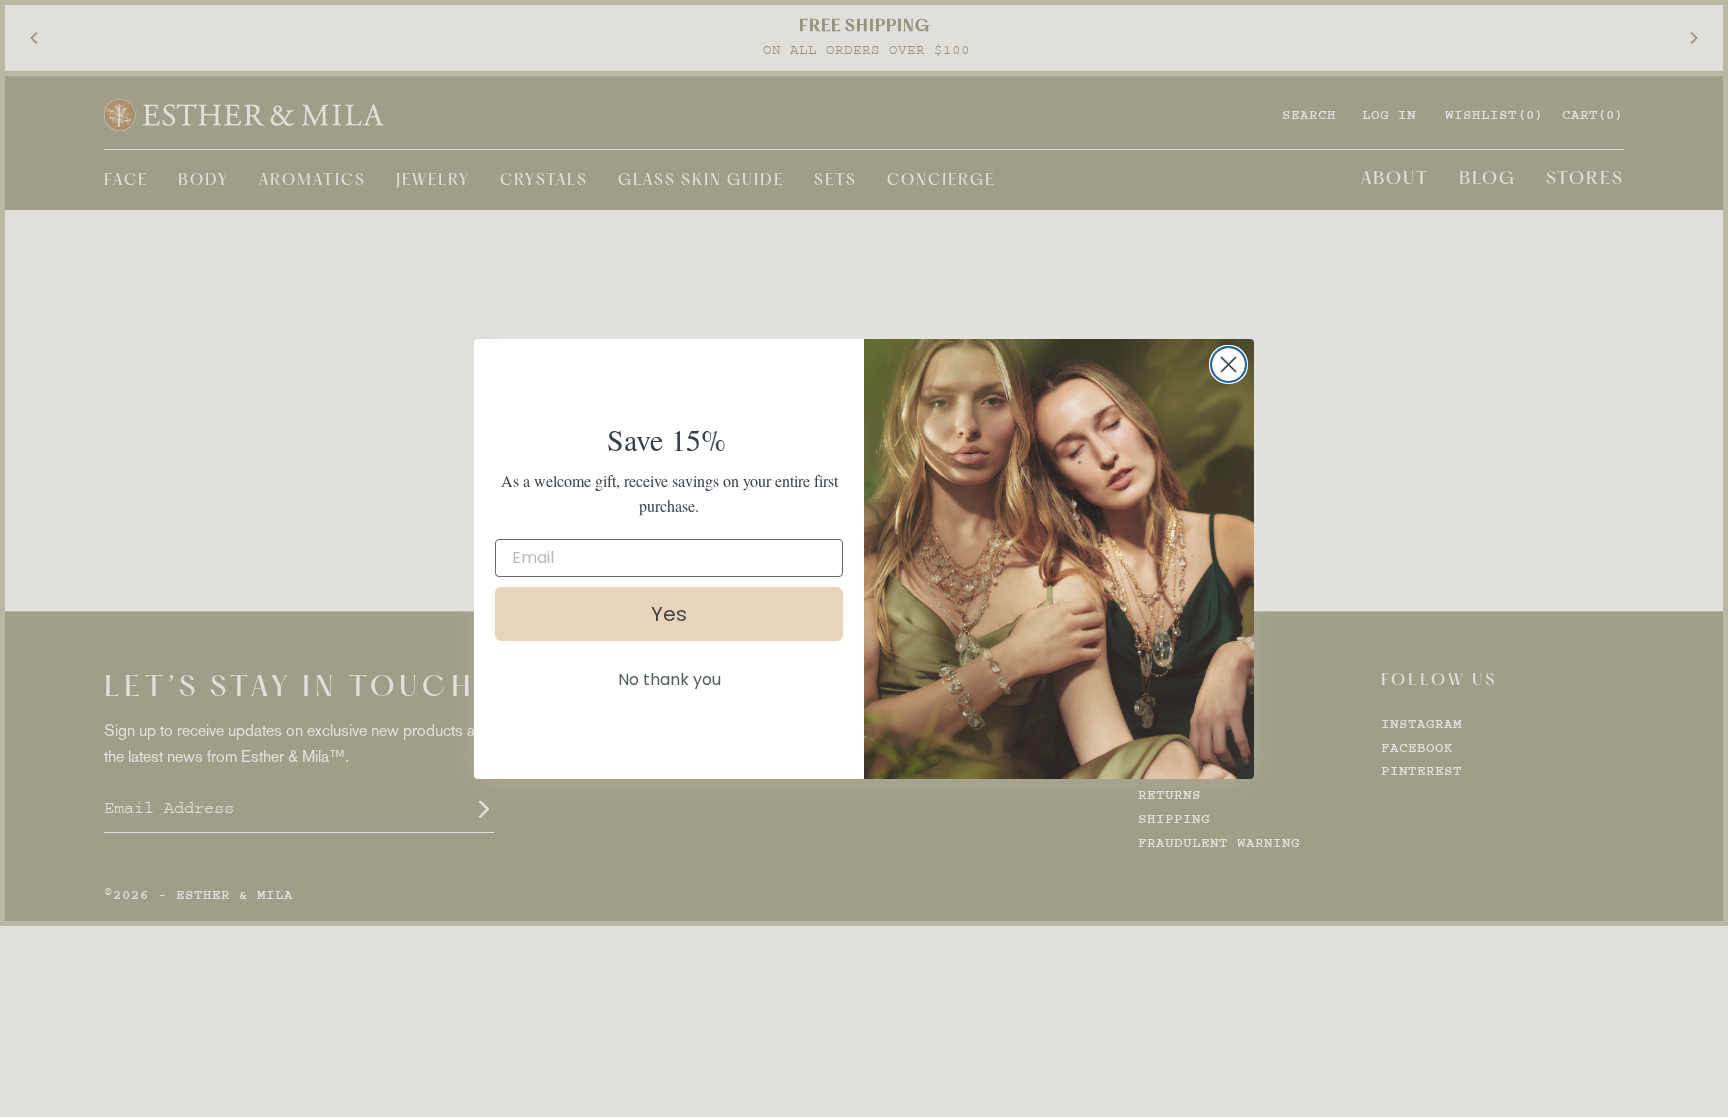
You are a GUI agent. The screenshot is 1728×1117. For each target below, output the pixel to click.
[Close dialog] (1228, 364)
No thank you (669, 679)
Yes (669, 614)
